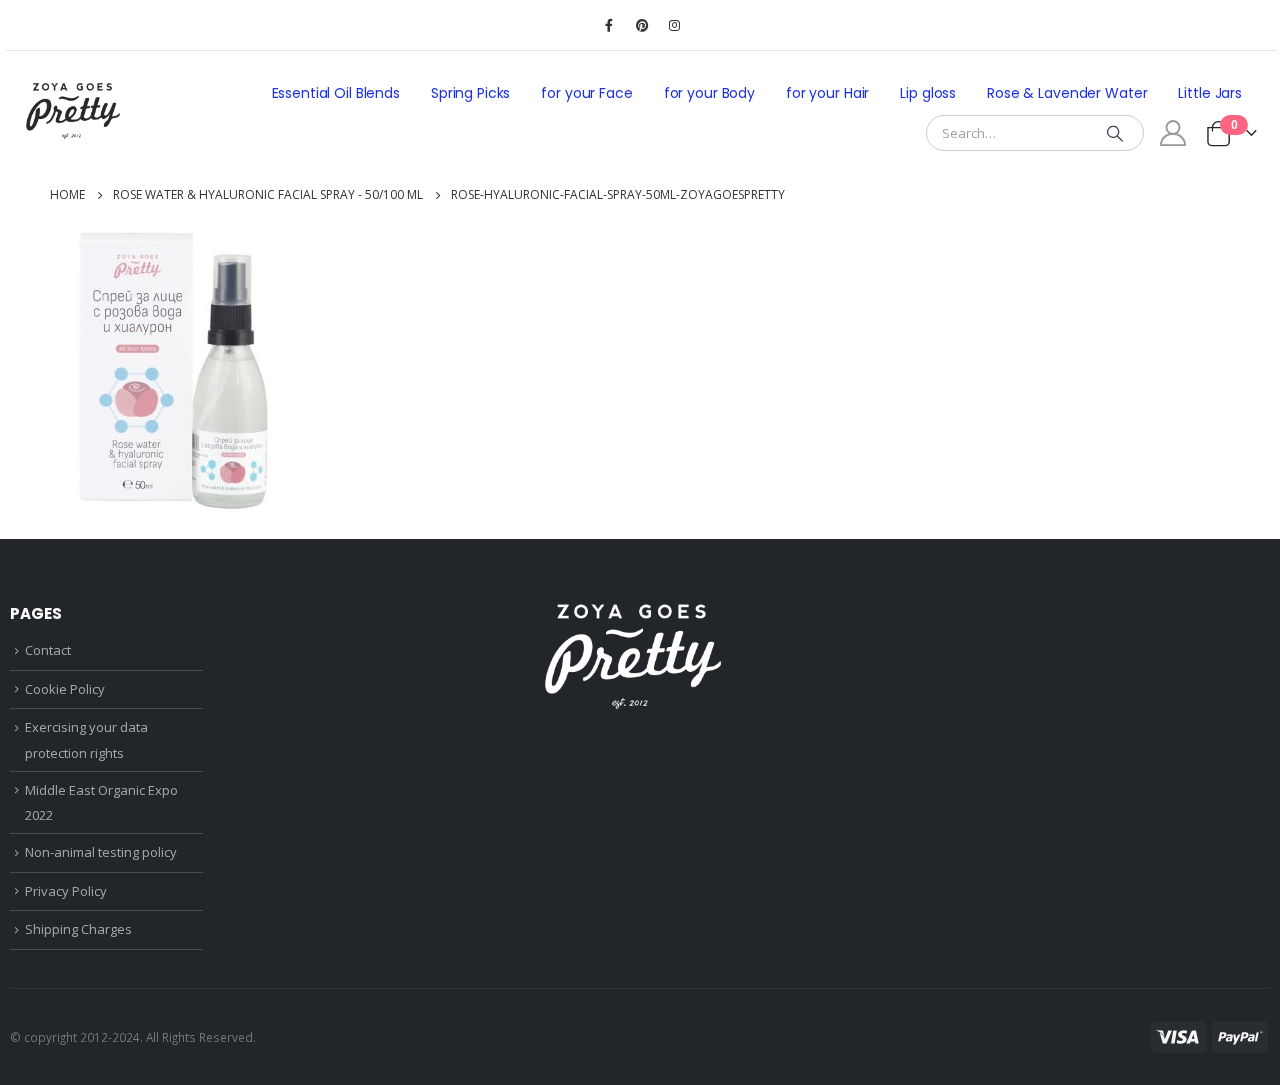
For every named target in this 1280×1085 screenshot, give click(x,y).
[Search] (1115, 133)
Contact (48, 650)
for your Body (709, 93)
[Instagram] (675, 25)
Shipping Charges (78, 929)
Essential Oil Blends (336, 93)
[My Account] (1173, 133)
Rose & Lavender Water (1067, 93)
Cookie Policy (65, 689)
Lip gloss (928, 93)
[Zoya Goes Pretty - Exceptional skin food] (73, 111)
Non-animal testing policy (101, 852)
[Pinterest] (642, 25)
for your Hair (827, 93)
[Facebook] (609, 25)
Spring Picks (470, 93)
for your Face (586, 93)
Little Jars (1210, 93)
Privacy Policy (66, 891)
